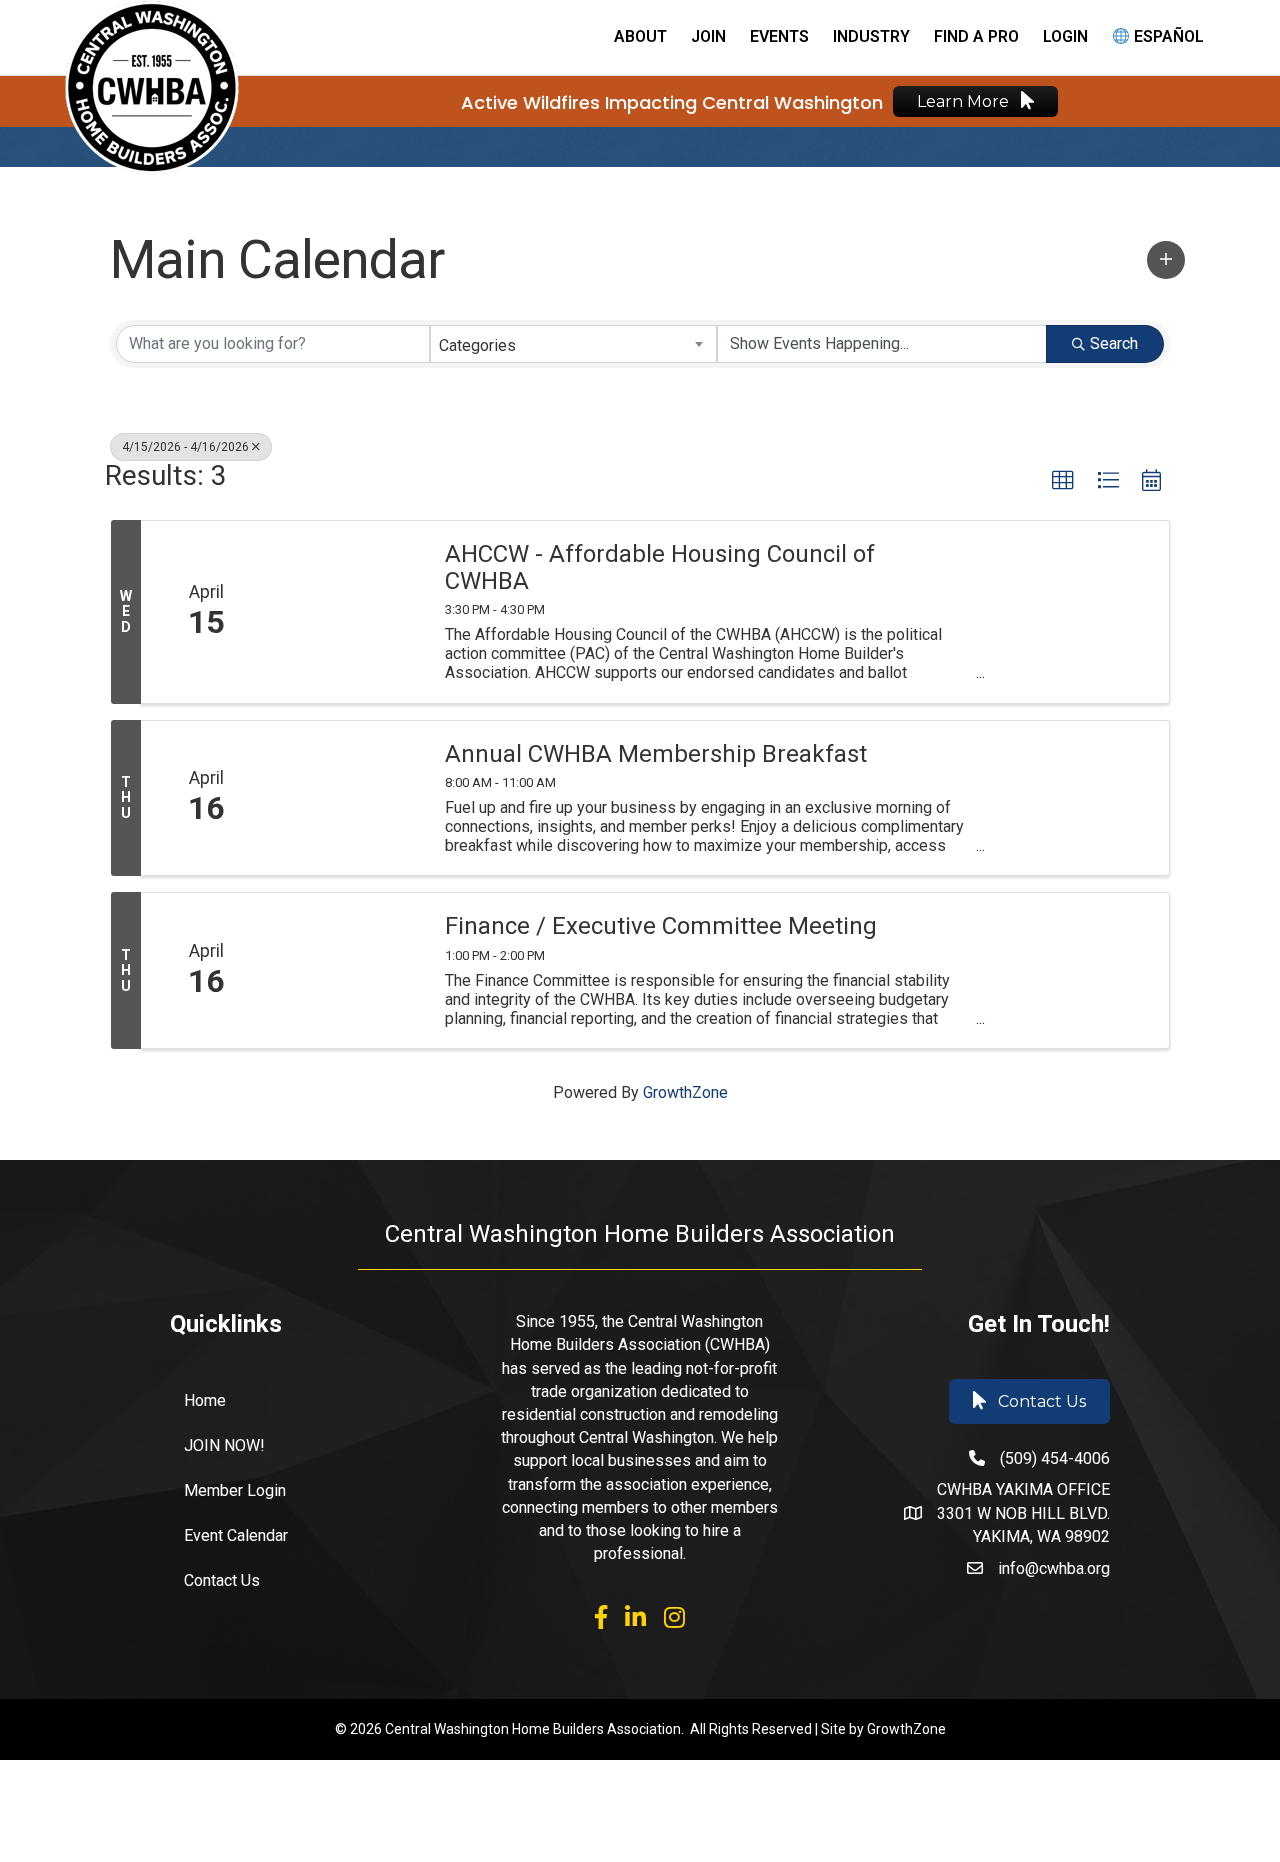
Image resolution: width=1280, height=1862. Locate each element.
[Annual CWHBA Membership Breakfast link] (348, 798)
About (640, 36)
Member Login (235, 1490)
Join (708, 36)
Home (205, 1400)
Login (1065, 36)
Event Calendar (236, 1535)
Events (779, 36)
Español (1167, 36)
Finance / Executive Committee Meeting (661, 926)
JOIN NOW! (224, 1445)
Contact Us (222, 1580)
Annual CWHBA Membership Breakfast (656, 754)
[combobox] (574, 344)
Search (1114, 343)
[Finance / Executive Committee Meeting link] (348, 970)
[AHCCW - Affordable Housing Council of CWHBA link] (348, 611)
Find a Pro (976, 36)
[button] (1166, 260)
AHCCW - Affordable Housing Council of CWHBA (660, 567)
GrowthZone (685, 1092)
